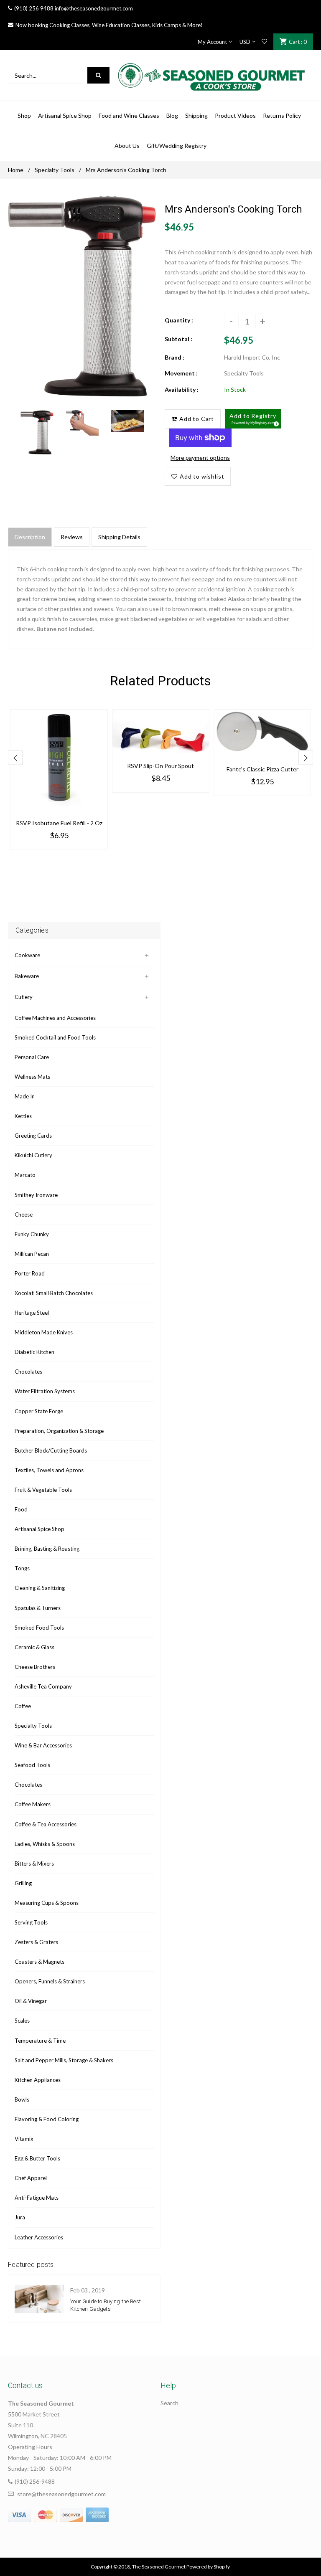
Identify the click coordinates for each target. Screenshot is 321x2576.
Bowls (22, 2099)
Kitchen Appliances (38, 2080)
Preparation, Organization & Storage (59, 1431)
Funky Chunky (32, 1234)
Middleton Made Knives (44, 1332)
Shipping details (119, 537)
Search (169, 2403)
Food (21, 1509)
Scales (22, 2021)
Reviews (72, 537)
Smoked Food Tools (39, 1628)
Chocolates (28, 1372)
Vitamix (24, 2139)
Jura (20, 2217)
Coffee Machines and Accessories (55, 1018)
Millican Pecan (32, 1254)
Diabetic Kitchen (34, 1352)
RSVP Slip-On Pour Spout (160, 766)
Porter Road (30, 1273)
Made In (25, 1096)
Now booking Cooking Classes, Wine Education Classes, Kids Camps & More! (109, 25)
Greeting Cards (33, 1136)
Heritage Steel (32, 1313)
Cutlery (24, 997)
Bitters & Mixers (34, 1864)
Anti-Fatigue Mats (37, 2198)
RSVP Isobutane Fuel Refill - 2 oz (59, 823)
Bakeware (27, 976)
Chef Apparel (31, 2178)
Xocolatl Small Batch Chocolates (54, 1293)
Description (30, 537)
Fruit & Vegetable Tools (43, 1490)
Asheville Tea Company (43, 1686)
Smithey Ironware (36, 1195)
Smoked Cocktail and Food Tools (55, 1037)
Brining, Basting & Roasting (47, 1549)
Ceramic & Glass (34, 1647)
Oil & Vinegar (31, 2001)
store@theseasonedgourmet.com (61, 2494)
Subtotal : (178, 339)
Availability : (182, 389)
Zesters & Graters (36, 1942)
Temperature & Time (40, 2041)
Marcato (25, 1175)
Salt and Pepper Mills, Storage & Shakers (64, 2060)
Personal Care (32, 1057)
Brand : (175, 357)
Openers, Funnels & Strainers (50, 1981)
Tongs (22, 1568)
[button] (253, 419)
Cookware (27, 955)
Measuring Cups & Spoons (47, 1903)
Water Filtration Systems (45, 1391)
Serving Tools (31, 1922)
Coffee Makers (33, 1804)
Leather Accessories (39, 2237)
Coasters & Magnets (39, 1962)
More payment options (200, 458)
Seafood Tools (32, 1765)
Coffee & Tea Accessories (46, 1824)
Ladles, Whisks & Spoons (45, 1844)
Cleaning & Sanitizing (40, 1588)
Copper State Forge (39, 1411)
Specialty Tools (55, 170)
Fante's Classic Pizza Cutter (262, 769)
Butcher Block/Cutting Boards (51, 1450)
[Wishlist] (264, 42)
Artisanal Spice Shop (39, 1529)
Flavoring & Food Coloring (47, 2119)
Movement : (181, 373)
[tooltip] (275, 423)
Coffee (23, 1706)
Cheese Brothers (35, 1667)
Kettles (23, 1116)
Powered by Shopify (208, 2567)
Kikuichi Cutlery (33, 1155)
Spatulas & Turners (38, 1608)
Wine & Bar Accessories (43, 1745)
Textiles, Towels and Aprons (49, 1470)
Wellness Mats (32, 1077)
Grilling (23, 1883)
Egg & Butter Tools (37, 2158)
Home (16, 170)
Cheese (24, 1214)
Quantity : (179, 320)
